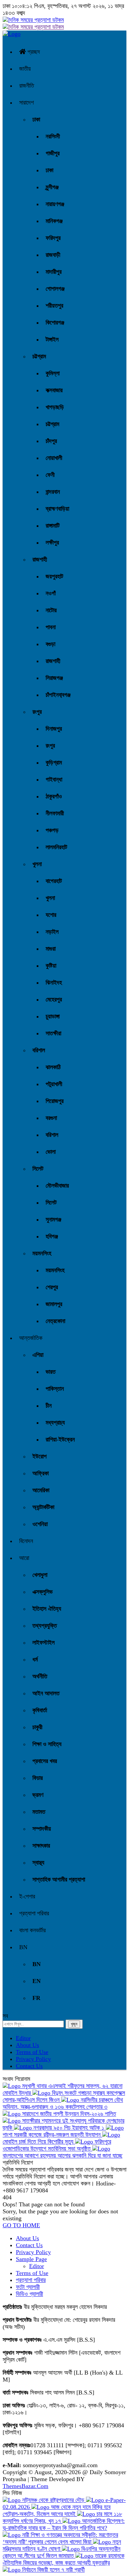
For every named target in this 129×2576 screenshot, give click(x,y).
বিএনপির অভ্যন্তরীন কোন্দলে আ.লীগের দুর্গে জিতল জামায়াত (62, 2552)
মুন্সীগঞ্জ (52, 187)
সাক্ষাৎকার (41, 1846)
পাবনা (51, 627)
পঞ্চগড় (52, 830)
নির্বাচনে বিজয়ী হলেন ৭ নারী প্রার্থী (53, 2570)
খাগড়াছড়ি (55, 407)
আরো (24, 1558)
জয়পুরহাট (54, 576)
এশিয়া (38, 1355)
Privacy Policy (33, 2059)
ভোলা (51, 1152)
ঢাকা (36, 119)
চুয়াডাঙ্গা (53, 1016)
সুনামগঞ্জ (53, 1219)
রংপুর (37, 712)
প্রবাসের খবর (45, 1761)
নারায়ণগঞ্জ (55, 204)
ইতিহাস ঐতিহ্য (47, 1609)
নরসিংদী (53, 136)
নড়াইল (52, 932)
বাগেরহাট (54, 881)
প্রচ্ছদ (33, 52)
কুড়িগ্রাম (54, 763)
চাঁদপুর (51, 441)
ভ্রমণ (38, 1795)
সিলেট (38, 1169)
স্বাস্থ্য (38, 1863)
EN (37, 1981)
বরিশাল (39, 1050)
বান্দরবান (53, 492)
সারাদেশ (26, 103)
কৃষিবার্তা (40, 1710)
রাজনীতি (27, 86)
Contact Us (29, 2066)
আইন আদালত (46, 1693)
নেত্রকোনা (55, 1321)
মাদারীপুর (54, 272)
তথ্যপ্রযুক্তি (45, 1626)
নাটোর (51, 610)
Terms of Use (32, 2052)
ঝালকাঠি (53, 1067)
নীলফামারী (55, 813)
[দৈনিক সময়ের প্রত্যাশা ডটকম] (12, 34)
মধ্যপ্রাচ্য (55, 1423)
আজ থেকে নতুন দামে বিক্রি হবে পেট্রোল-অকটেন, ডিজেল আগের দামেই (57, 2510)
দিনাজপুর (54, 729)
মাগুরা (51, 949)
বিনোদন (26, 1541)
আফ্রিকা (41, 1473)
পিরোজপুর (55, 1101)
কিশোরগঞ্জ (55, 323)
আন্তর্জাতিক (31, 1338)
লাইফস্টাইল (43, 1643)
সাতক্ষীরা (53, 1033)
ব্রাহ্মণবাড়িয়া (57, 509)
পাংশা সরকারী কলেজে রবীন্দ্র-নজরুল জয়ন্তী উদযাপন (52, 2135)
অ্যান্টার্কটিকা (43, 1507)
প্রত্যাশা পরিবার (34, 1913)
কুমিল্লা (53, 373)
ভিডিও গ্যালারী (29, 2294)
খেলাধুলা (40, 1575)
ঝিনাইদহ (54, 983)
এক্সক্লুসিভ (43, 1592)
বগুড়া (50, 644)
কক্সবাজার (54, 390)
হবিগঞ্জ (52, 1236)
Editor (23, 2038)
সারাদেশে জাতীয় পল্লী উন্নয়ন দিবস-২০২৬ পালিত (68, 2114)
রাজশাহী (40, 559)
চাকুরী (37, 1727)
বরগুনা (51, 1118)
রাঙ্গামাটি (53, 526)
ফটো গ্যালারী (28, 2287)
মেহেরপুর (54, 999)
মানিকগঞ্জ (54, 221)
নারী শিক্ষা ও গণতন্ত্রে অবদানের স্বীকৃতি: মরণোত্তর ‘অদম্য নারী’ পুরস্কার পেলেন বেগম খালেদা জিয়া (60, 2538)
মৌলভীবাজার (57, 1186)
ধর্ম (35, 1659)
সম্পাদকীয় (42, 1829)
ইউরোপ (40, 1456)
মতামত (39, 1812)
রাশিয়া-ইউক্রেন (60, 1439)
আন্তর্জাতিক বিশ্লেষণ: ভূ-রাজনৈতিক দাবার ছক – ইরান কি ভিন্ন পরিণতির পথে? (64, 2524)
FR (36, 1998)
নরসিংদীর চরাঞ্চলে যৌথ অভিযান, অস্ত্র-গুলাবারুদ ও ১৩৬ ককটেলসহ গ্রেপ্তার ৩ (63, 2103)
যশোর (51, 915)
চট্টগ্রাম (39, 356)
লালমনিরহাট (56, 847)
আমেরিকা (41, 1490)
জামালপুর (54, 1304)
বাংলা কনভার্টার (32, 1930)
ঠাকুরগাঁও (54, 796)
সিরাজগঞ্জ (54, 678)
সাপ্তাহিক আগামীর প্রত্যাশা (59, 1879)
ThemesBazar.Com (25, 2486)
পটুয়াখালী (54, 1084)
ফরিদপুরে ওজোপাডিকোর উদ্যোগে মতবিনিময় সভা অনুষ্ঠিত (57, 2145)
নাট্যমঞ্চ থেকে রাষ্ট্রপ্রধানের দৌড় (53, 2500)
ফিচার (38, 1778)
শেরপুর (52, 1287)
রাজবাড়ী (53, 255)
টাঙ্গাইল (52, 339)
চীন (49, 1406)
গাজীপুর (53, 153)
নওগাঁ (51, 593)
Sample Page (31, 2259)
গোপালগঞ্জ (55, 289)
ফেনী (50, 475)
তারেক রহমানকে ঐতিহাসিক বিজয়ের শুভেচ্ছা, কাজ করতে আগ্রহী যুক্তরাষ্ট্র (64, 2559)
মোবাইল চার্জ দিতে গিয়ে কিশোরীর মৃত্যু (39, 2142)
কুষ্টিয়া (51, 966)
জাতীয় (25, 69)
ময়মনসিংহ (42, 1253)
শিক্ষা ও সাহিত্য (47, 1744)
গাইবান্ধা (54, 779)
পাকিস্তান (55, 1389)
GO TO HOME (21, 2225)
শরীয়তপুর (54, 306)
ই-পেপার (27, 1896)
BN (23, 1947)
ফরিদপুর (53, 238)
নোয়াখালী (54, 458)
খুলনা (37, 864)
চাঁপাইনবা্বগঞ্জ (58, 695)
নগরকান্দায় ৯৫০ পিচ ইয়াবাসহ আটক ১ (69, 2128)
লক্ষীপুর (52, 543)
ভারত (51, 1372)
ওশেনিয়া (40, 1524)
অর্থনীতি (40, 1676)
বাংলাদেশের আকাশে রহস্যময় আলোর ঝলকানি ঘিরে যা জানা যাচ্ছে (63, 2156)
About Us (27, 2045)
